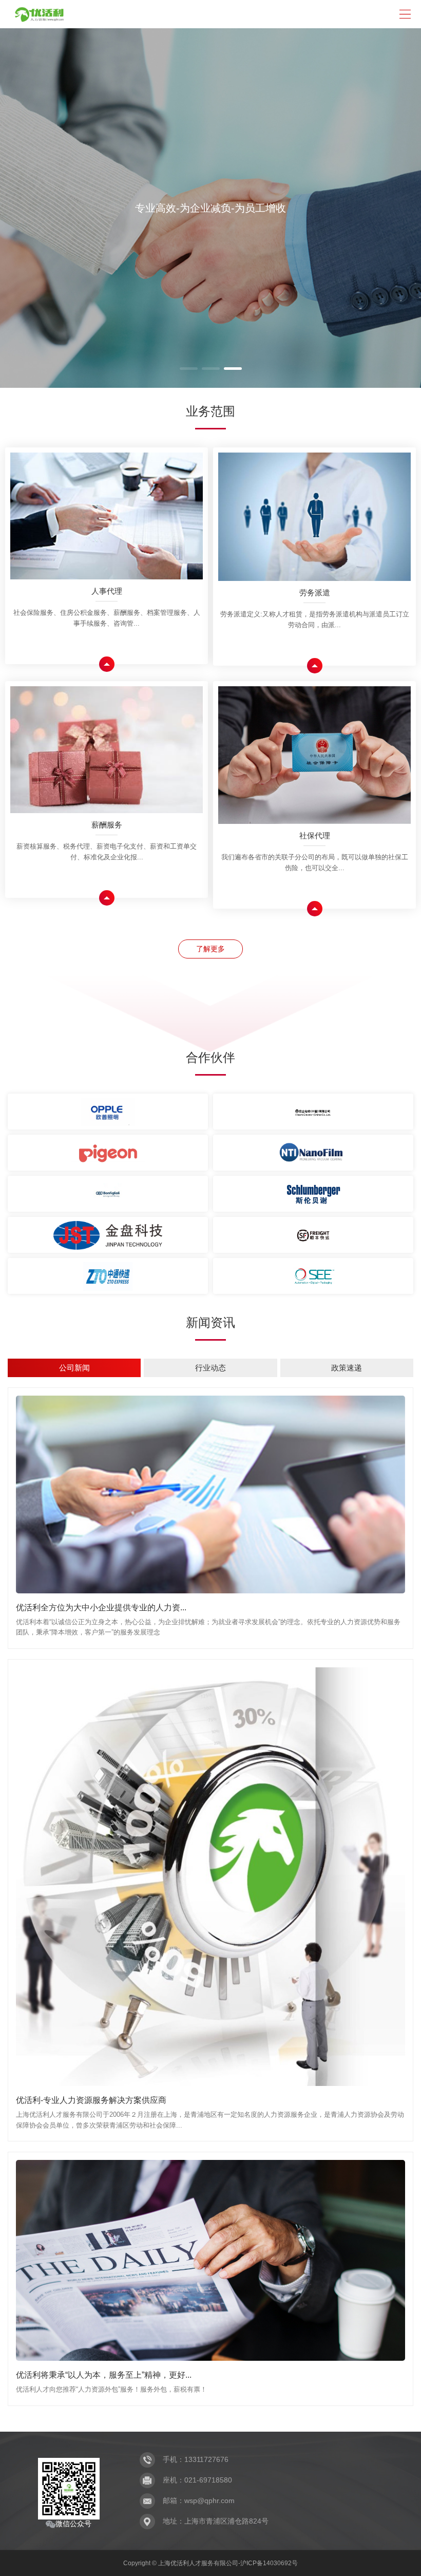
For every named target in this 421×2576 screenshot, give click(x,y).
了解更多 (210, 949)
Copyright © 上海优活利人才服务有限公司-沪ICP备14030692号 (210, 2563)
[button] (189, 369)
